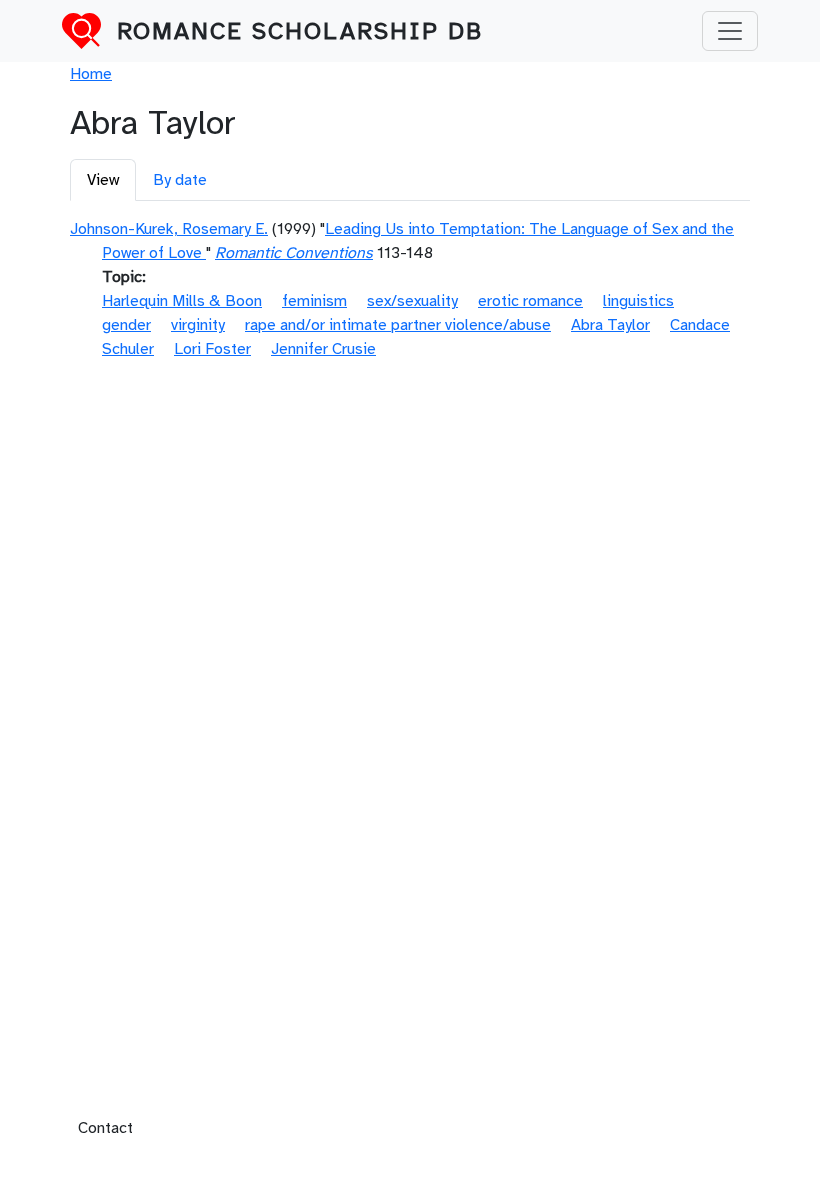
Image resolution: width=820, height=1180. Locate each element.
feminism (314, 301)
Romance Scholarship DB (300, 31)
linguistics (638, 301)
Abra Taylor (610, 325)
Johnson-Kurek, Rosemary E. (169, 229)
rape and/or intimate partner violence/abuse (398, 325)
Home (91, 74)
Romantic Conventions (294, 253)
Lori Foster (212, 349)
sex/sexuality (412, 301)
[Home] (89, 31)
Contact (105, 1128)
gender (126, 325)
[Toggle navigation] (730, 31)
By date (180, 180)
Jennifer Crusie (323, 349)
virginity (198, 325)
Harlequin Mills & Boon (182, 301)
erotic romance (530, 301)
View (103, 180)
